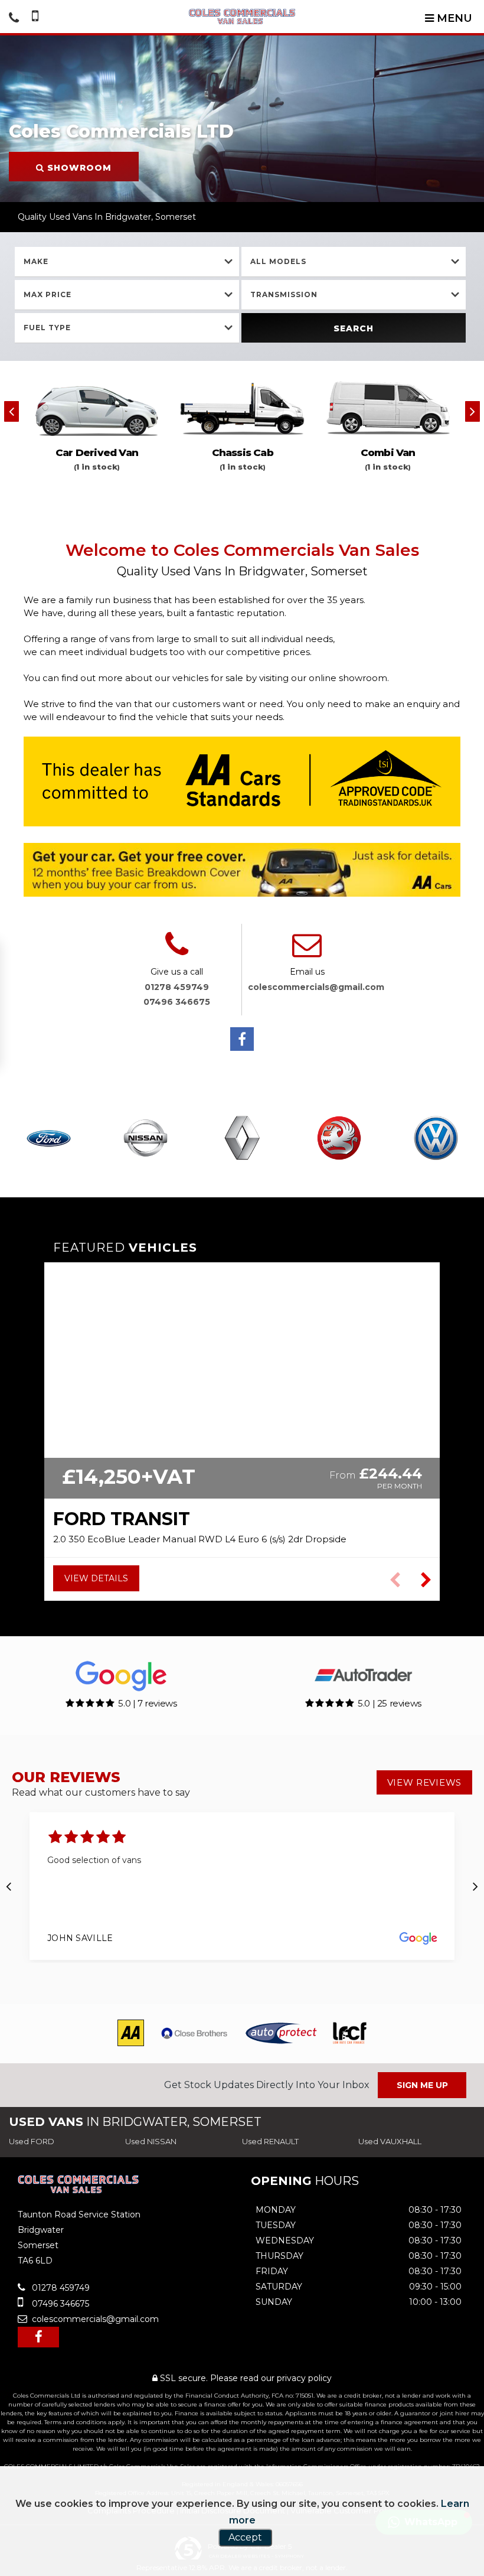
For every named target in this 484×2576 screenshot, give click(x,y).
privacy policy (304, 2378)
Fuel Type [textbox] (47, 328)
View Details (96, 1578)
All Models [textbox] (278, 261)
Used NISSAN (151, 2141)
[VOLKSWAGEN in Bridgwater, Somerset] (436, 1139)
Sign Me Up (422, 2085)
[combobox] (127, 262)
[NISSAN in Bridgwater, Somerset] (145, 1139)
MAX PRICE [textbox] (48, 294)
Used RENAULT (270, 2141)
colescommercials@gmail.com (316, 987)
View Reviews (424, 1782)
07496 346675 (177, 1002)
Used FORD (32, 2141)
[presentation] (12, 411)
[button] (426, 1580)
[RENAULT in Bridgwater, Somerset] (242, 1139)
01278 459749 (177, 987)
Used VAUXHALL (390, 2141)
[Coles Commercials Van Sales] (242, 17)
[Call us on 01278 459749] (177, 952)
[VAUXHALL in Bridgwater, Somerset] (339, 1139)
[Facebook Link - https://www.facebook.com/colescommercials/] (242, 1039)
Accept (245, 2537)
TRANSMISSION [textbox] (284, 294)
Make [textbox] (36, 261)
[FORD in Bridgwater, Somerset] (48, 1139)
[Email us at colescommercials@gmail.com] (307, 952)
